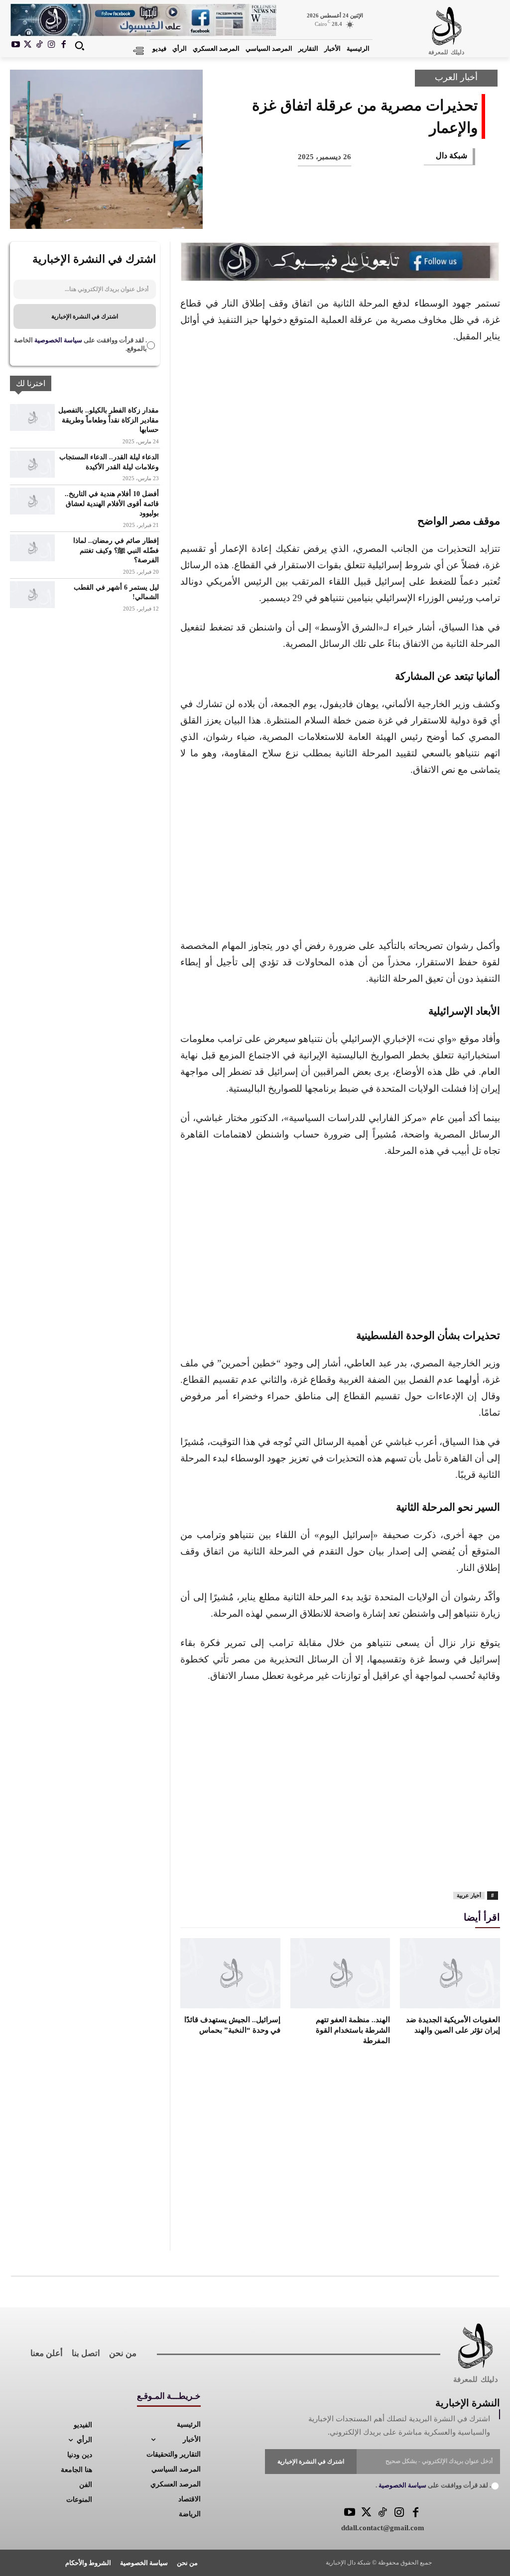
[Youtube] (16, 45)
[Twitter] (366, 2513)
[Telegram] (296, 212)
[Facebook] (63, 45)
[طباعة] (329, 212)
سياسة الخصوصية (58, 340)
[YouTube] (350, 2513)
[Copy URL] (263, 212)
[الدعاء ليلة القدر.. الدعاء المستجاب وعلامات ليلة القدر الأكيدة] (32, 464)
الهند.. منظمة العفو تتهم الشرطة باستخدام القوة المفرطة (353, 2030)
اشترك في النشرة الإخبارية (85, 316)
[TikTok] (40, 45)
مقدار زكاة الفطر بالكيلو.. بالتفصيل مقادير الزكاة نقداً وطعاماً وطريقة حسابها (109, 420)
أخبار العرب (456, 77)
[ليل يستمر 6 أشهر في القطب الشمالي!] (32, 595)
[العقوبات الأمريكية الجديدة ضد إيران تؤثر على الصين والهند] (450, 1973)
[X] (28, 45)
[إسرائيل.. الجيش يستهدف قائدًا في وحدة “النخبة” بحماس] (230, 1973)
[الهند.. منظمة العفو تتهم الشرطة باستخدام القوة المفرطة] (340, 1973)
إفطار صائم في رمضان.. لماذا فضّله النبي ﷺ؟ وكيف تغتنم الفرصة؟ (116, 550)
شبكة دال (451, 155)
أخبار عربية (469, 1895)
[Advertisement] (340, 427)
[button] (79, 46)
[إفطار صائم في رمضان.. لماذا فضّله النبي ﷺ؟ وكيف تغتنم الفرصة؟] (32, 548)
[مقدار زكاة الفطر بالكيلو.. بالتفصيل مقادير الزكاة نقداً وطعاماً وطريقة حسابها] (32, 417)
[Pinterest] (394, 212)
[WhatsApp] (362, 212)
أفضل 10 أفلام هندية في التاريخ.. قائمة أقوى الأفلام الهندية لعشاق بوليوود (112, 504)
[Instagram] (51, 45)
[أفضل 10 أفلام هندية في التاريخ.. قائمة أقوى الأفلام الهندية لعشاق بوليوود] (32, 501)
